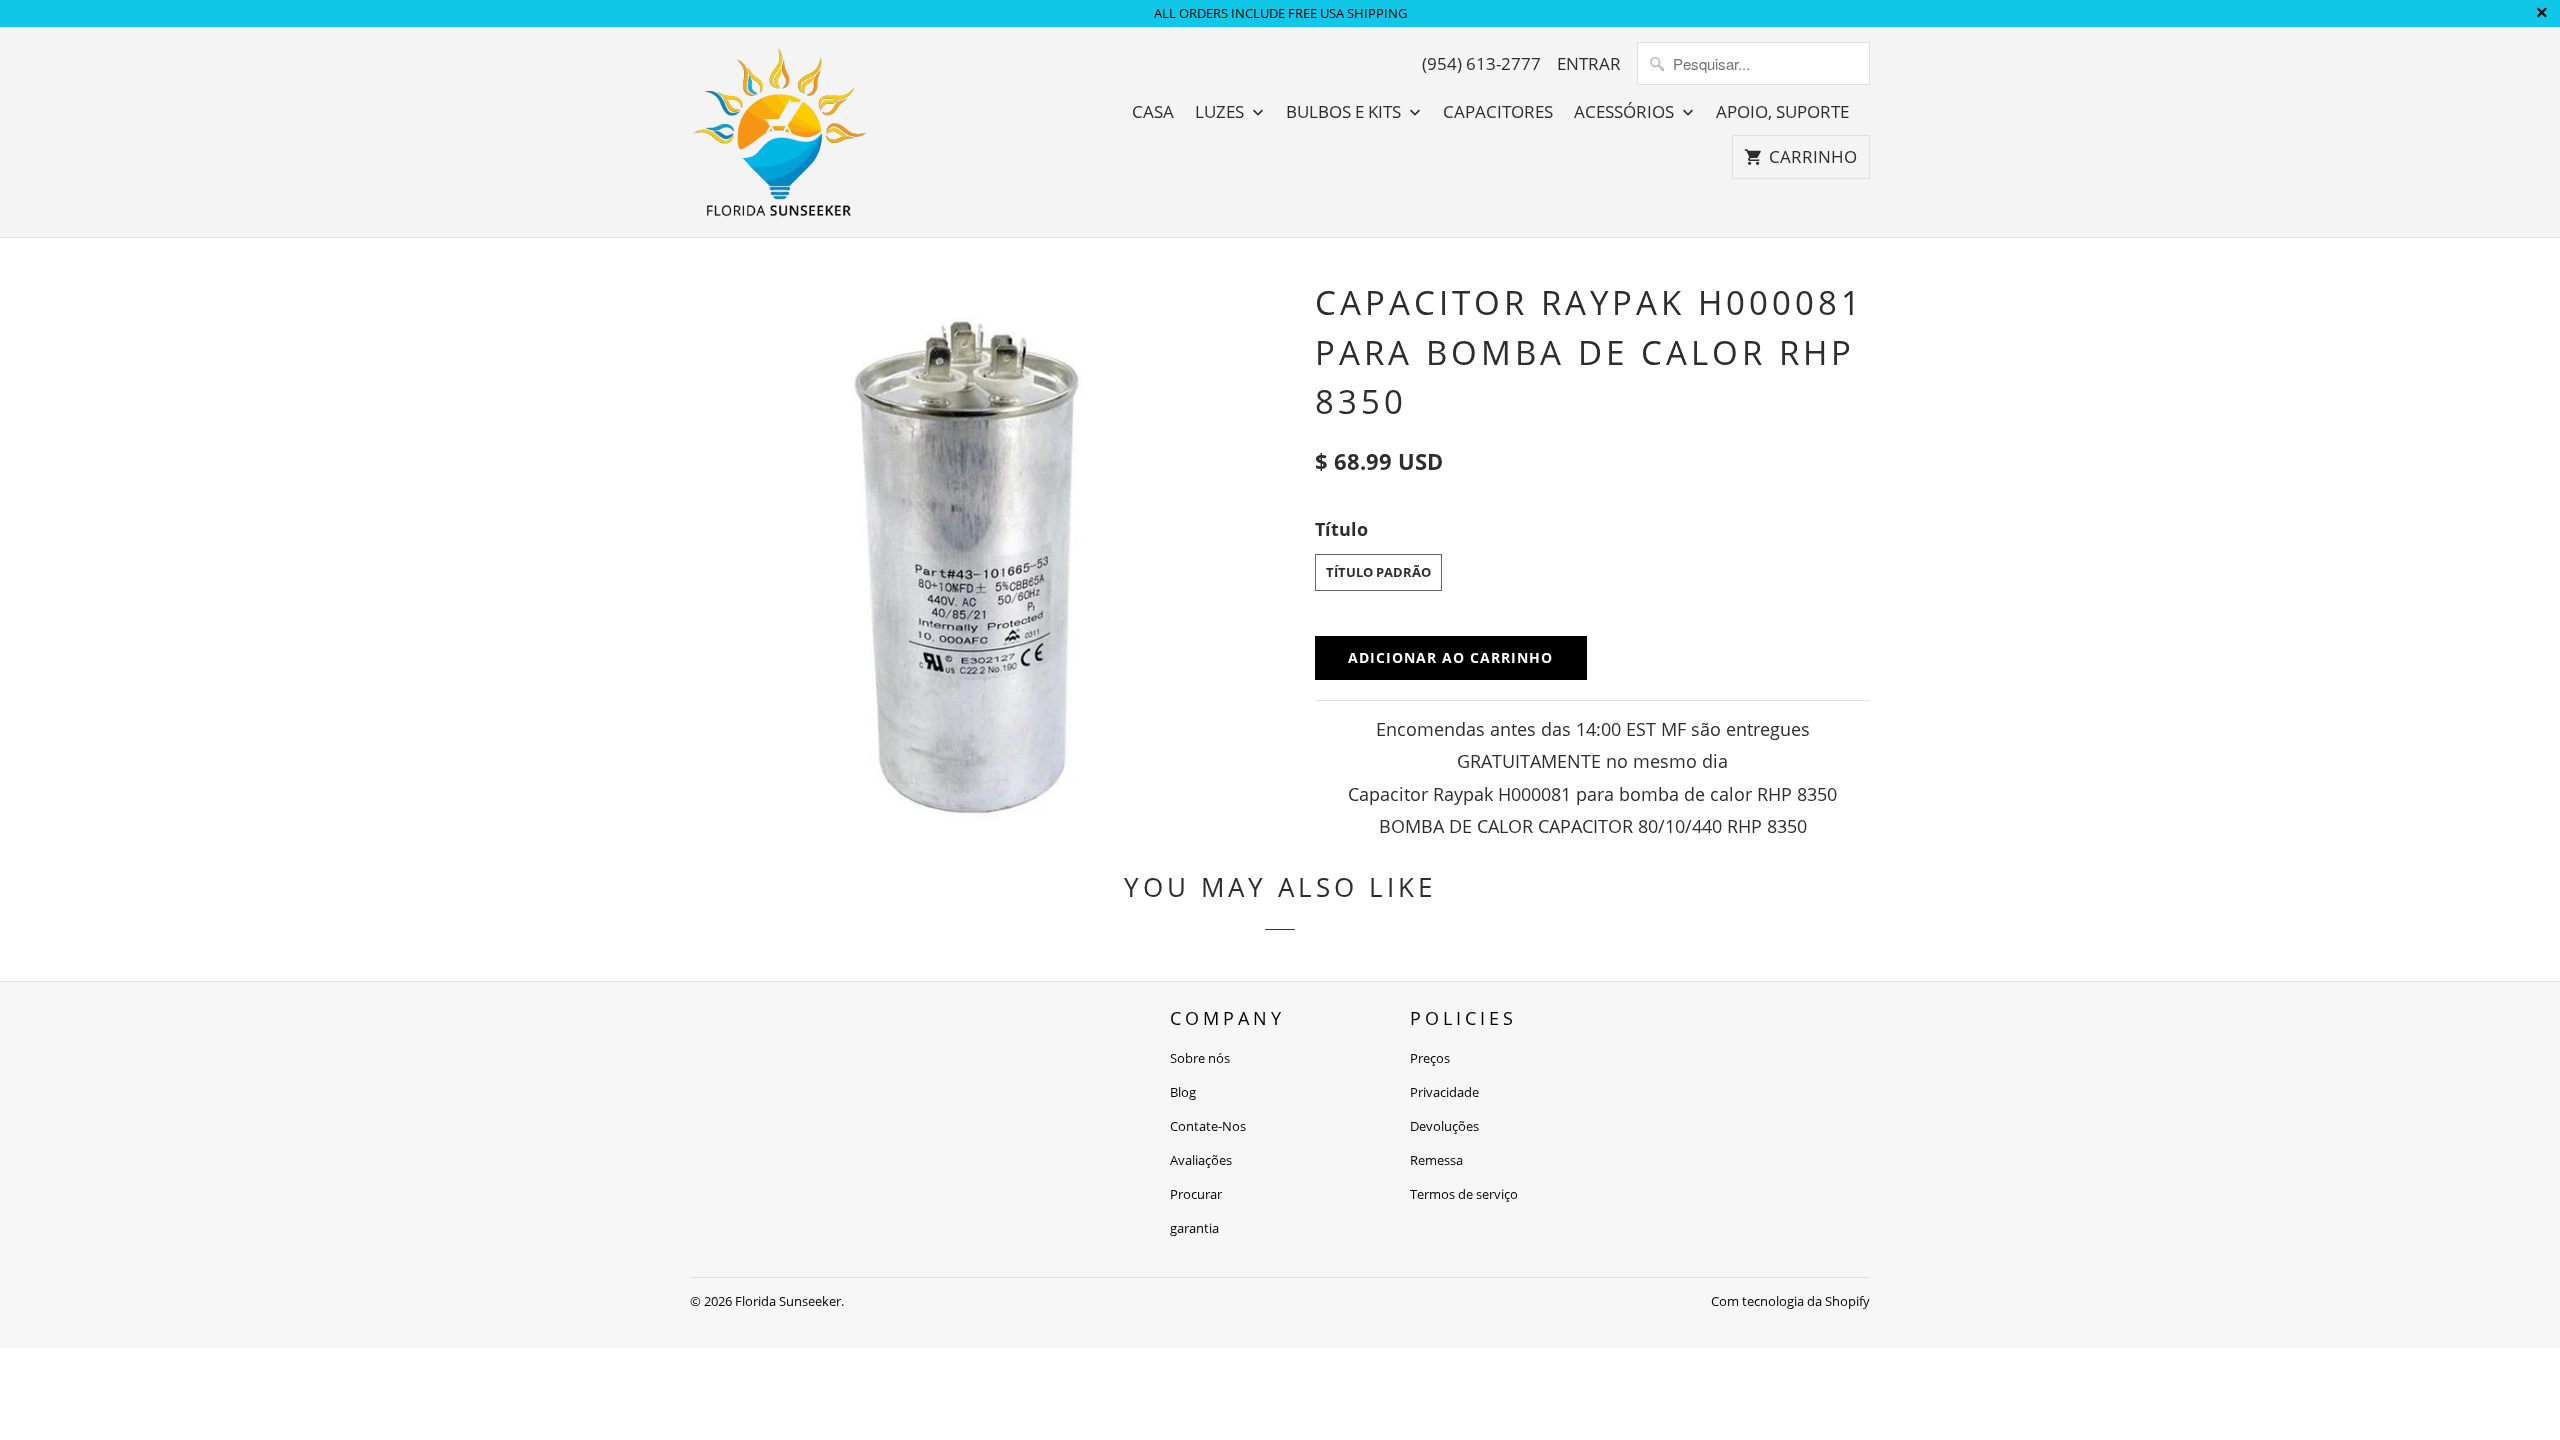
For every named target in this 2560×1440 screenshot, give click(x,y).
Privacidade (1444, 1092)
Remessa (1436, 1160)
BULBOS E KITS (1345, 112)
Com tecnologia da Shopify (1790, 1301)
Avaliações (1201, 1160)
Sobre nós (1200, 1058)
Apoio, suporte (1782, 112)
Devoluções (1444, 1126)
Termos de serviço (1464, 1194)
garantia (1194, 1228)
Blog (1183, 1092)
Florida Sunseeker (788, 1301)
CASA (1153, 112)
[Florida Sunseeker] (780, 132)
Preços (1430, 1058)
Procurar (1196, 1194)
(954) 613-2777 (1481, 64)
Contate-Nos (1208, 1126)
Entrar (1589, 64)
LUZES (1221, 112)
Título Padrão (1378, 572)
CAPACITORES (1498, 112)
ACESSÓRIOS (1626, 112)
